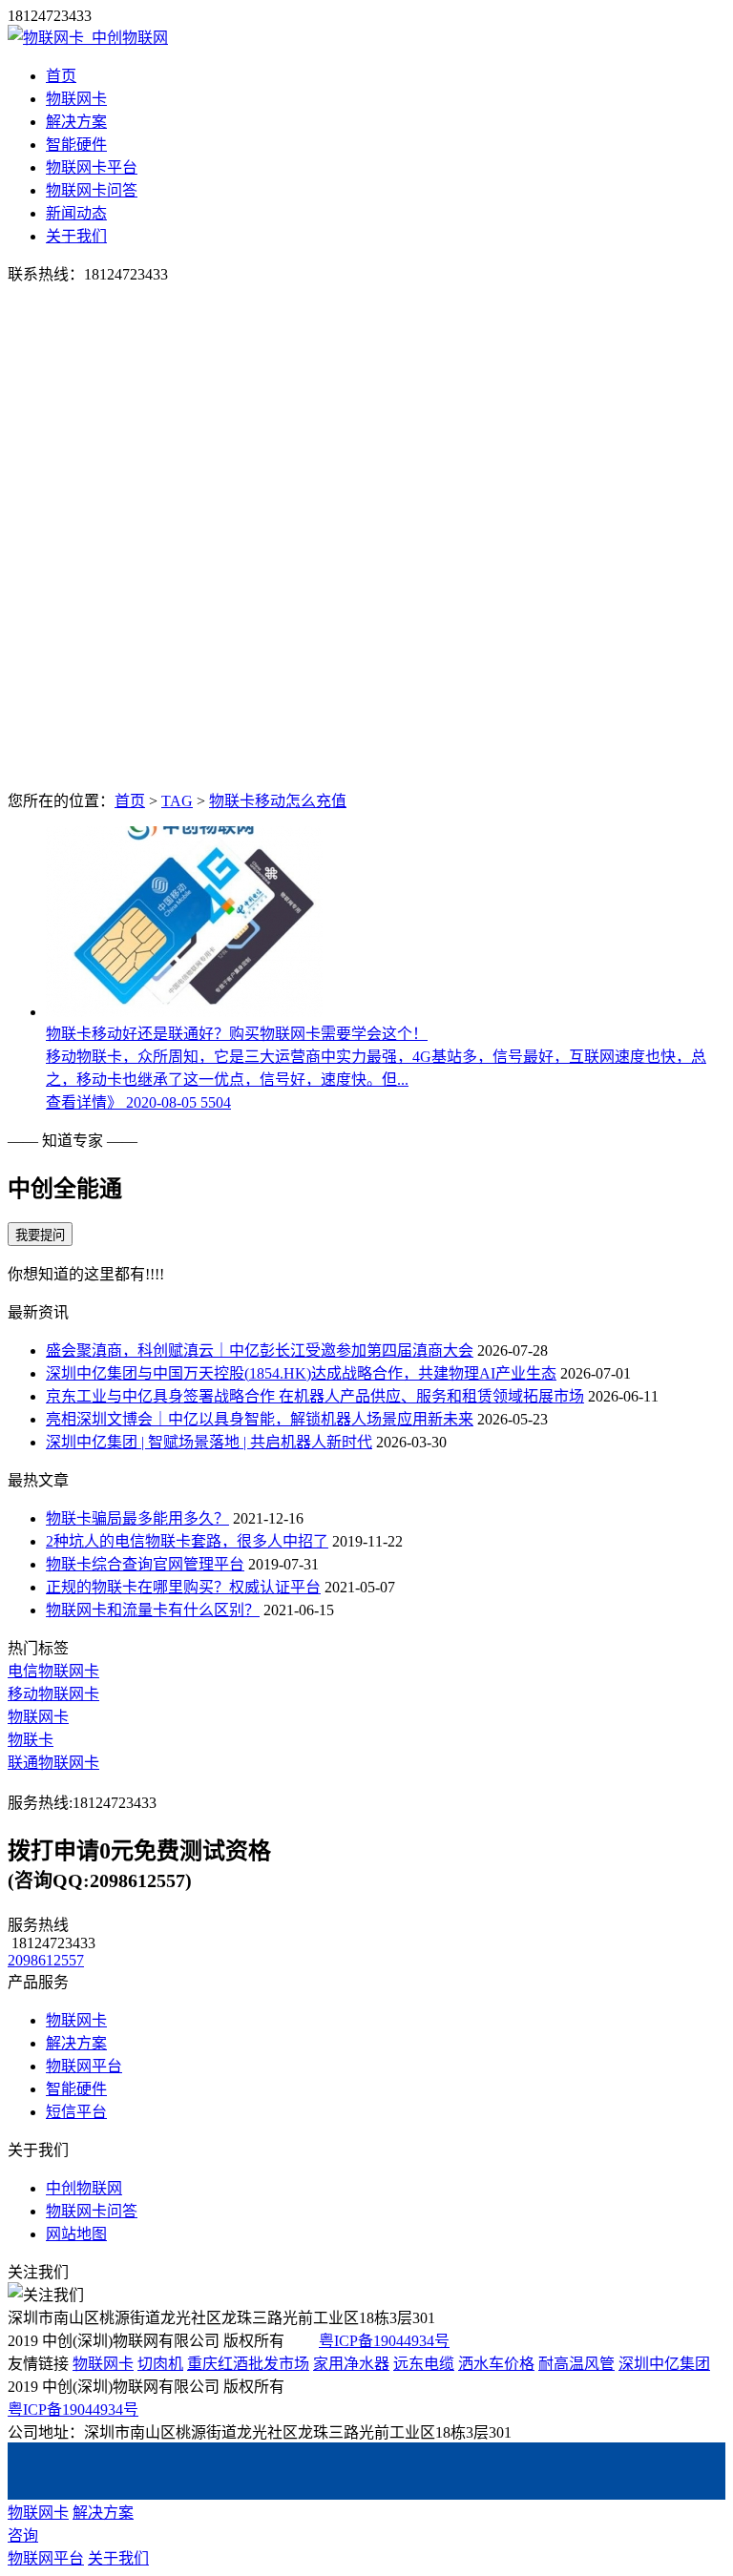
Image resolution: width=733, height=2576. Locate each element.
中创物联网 (84, 2188)
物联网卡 (76, 99)
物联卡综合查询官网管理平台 (145, 1564)
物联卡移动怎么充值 (278, 801)
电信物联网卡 (53, 1671)
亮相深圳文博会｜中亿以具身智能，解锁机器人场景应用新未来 (260, 1419)
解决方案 (76, 122)
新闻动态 (76, 213)
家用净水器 (351, 2364)
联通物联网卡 (53, 1763)
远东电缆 (424, 2364)
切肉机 (160, 2364)
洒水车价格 (496, 2364)
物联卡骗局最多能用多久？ (137, 1518)
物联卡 (31, 1740)
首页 (61, 76)
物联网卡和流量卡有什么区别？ (153, 1610)
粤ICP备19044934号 (384, 2341)
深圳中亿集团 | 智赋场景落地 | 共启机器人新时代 (209, 1442)
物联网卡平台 (92, 167)
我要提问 (40, 1235)
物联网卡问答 (92, 190)
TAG (177, 801)
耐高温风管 (576, 2364)
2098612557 (46, 1960)
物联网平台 (84, 2066)
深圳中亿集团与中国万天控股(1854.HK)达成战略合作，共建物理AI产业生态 (301, 1373)
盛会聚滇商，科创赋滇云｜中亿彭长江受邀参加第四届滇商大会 (260, 1350)
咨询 (23, 2535)
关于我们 (76, 236)
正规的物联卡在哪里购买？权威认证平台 (183, 1587)
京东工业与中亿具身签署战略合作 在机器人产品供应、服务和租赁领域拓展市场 (315, 1396)
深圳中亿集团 (664, 2364)
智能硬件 (76, 145)
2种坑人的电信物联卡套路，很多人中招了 (187, 1541)
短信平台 (76, 2112)
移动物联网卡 (53, 1694)
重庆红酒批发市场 (248, 2364)
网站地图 (76, 2234)
